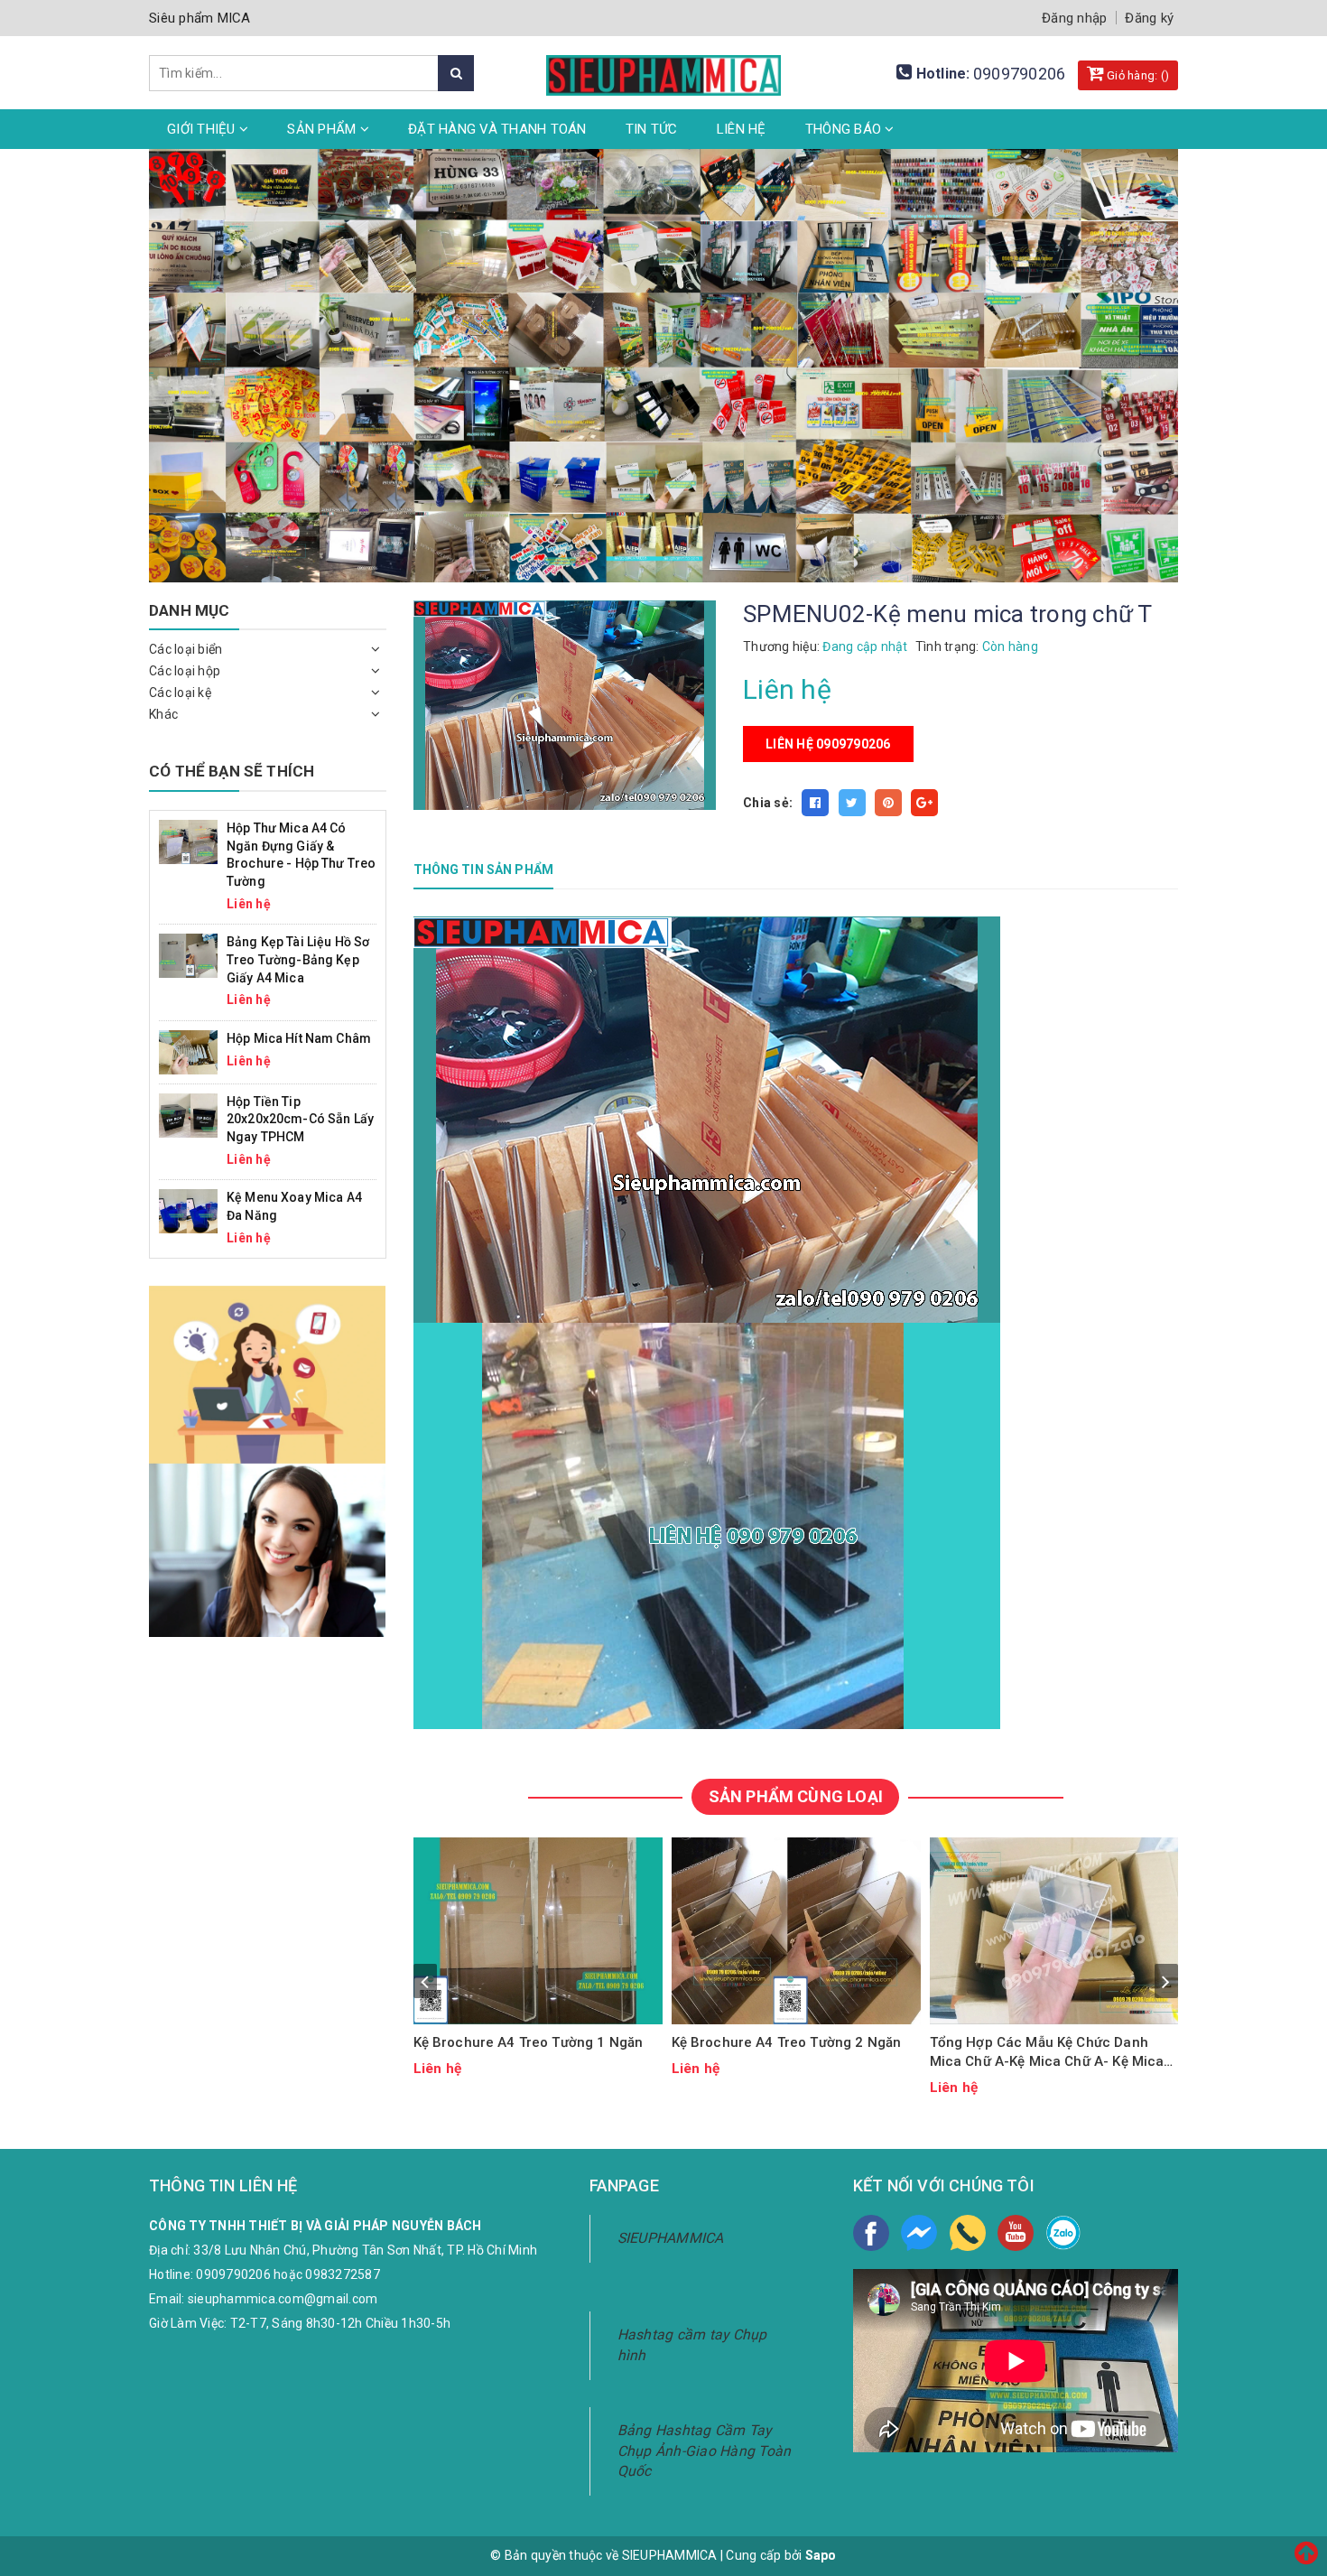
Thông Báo (845, 129)
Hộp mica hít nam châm (299, 1038)
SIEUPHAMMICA (671, 2238)
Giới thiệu (203, 129)
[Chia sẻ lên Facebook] (815, 803)
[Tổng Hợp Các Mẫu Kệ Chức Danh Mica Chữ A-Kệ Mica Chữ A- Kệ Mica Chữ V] (1054, 1931)
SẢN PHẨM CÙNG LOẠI (796, 1796)
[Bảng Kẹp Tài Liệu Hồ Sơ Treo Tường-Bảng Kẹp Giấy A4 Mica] (188, 955)
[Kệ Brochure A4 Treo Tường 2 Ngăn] (796, 1931)
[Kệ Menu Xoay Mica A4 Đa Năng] (188, 1210)
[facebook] (871, 2233)
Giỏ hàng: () (1137, 75)
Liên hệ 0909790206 (828, 744)
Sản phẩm (323, 129)
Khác (163, 714)
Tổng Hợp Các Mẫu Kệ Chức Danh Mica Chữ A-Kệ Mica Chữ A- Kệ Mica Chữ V (1047, 2053)
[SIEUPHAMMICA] (663, 65)
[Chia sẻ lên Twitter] (852, 803)
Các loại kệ (180, 693)
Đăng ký (1149, 18)
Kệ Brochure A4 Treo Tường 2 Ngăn (787, 2042)
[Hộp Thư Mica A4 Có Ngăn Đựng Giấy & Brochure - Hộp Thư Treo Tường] (188, 841)
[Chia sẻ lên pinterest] (888, 803)
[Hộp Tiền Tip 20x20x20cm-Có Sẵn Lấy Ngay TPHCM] (188, 1114)
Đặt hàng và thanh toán (497, 129)
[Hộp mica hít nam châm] (188, 1051)
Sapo (821, 2555)
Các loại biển (186, 649)
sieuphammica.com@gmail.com (283, 2299)
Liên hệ (742, 129)
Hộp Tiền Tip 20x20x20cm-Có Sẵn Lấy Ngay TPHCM (300, 1119)
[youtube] (1016, 2233)
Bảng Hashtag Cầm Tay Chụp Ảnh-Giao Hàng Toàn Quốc (705, 2451)
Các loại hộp (185, 671)
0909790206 (1020, 74)
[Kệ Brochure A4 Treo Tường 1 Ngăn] (538, 1931)
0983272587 (343, 2274)
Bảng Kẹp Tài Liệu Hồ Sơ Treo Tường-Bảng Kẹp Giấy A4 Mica (298, 959)
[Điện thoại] (968, 2233)
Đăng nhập (1074, 18)
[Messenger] (919, 2233)
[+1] (924, 803)
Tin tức (652, 129)
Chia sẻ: (768, 803)
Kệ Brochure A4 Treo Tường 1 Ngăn (529, 2042)
